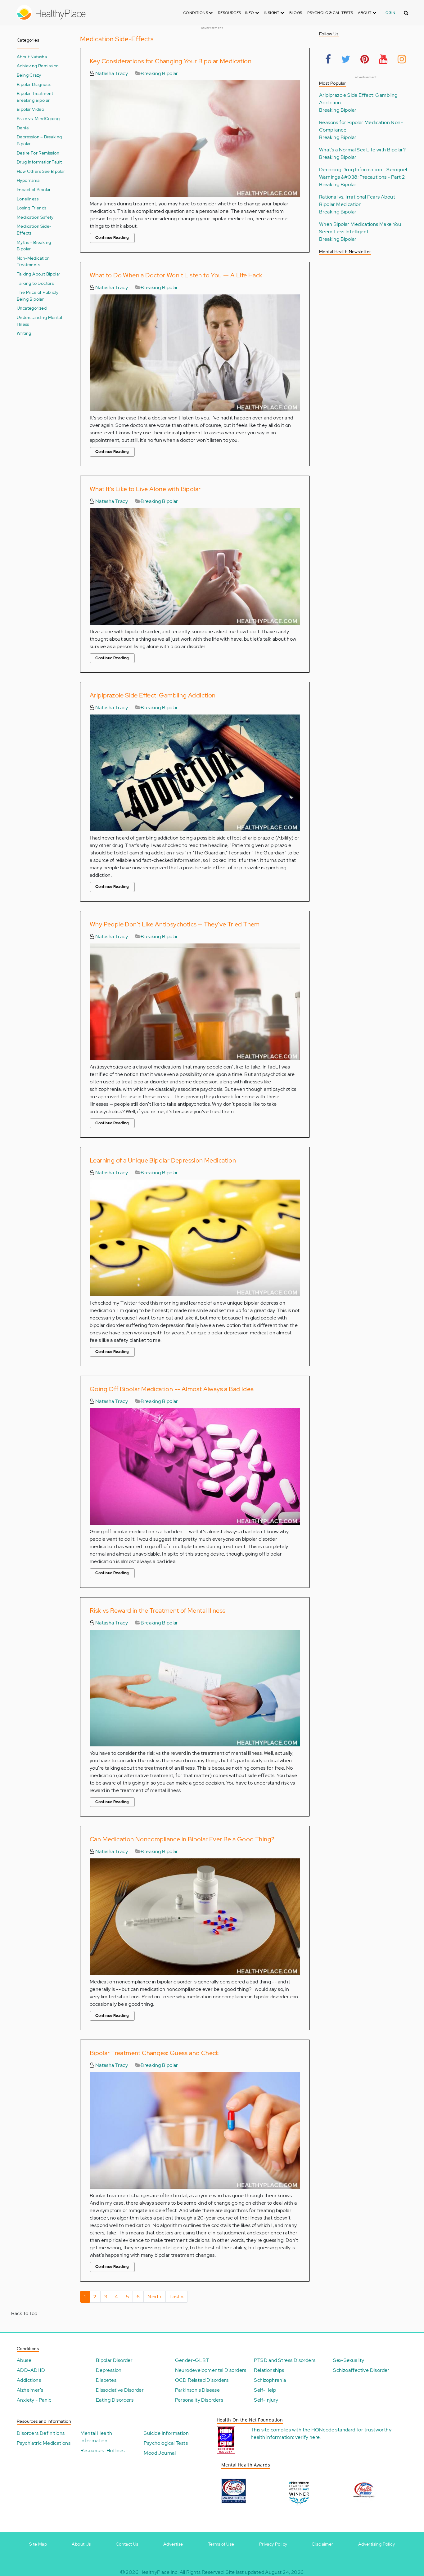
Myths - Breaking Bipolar (34, 246)
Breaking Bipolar (159, 73)
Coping (52, 118)
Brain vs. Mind (31, 118)
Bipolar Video (30, 109)
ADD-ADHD (31, 2370)
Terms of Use (221, 2544)
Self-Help (265, 2390)
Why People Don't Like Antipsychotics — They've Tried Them (175, 924)
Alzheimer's (30, 2390)
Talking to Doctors (35, 283)
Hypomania (28, 180)
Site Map (38, 2544)
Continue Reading (112, 238)
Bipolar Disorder (114, 2360)
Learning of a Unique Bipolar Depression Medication (163, 1160)
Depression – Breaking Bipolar (39, 140)
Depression (109, 2370)
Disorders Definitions (41, 2433)
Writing (24, 333)
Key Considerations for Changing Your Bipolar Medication (171, 61)
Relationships (269, 2370)
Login (389, 13)
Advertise (173, 2544)
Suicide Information (166, 2433)
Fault (57, 162)
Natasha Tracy (111, 73)
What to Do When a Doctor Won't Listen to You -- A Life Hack (176, 275)
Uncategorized (32, 308)
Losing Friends (32, 208)
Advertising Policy (377, 2544)
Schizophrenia (270, 2380)
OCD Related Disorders (202, 2380)
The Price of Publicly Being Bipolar (38, 296)
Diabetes (106, 2380)
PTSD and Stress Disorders (285, 2360)
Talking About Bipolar (38, 274)
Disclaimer (323, 2544)
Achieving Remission (38, 66)
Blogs (296, 13)
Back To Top (24, 2313)
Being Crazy (29, 75)
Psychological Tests (330, 13)
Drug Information (34, 162)
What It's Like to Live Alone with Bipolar (145, 489)
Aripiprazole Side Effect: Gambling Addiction (153, 695)
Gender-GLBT (192, 2360)
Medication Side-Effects (34, 229)
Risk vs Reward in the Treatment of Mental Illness (158, 1611)
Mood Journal (160, 2453)
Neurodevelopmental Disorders (211, 2370)
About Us (81, 2544)
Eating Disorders (115, 2400)
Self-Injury (266, 2400)
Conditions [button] (196, 13)
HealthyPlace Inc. (159, 2572)
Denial (23, 128)
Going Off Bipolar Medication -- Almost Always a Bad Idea (172, 1389)
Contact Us (127, 2544)
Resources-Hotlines (103, 2451)
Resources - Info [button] (237, 13)
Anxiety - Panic (34, 2400)
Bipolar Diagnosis (34, 84)
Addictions (29, 2380)
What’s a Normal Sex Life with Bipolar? (362, 150)
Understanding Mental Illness (39, 321)
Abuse (24, 2360)
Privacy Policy (273, 2544)
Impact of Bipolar (34, 189)
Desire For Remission (38, 153)
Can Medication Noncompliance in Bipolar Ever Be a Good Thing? (182, 1839)
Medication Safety (35, 217)
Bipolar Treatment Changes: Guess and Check (154, 2053)
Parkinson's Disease (198, 2390)
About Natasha (32, 57)
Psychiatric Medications (44, 2443)
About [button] (365, 13)
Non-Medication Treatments (33, 261)
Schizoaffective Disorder (361, 2370)
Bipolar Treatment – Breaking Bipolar (37, 97)
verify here (307, 2437)
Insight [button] (272, 13)
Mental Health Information (96, 2437)
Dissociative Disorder (120, 2390)
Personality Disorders (199, 2400)
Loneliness (28, 199)
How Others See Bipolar (41, 171)
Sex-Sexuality (349, 2360)
